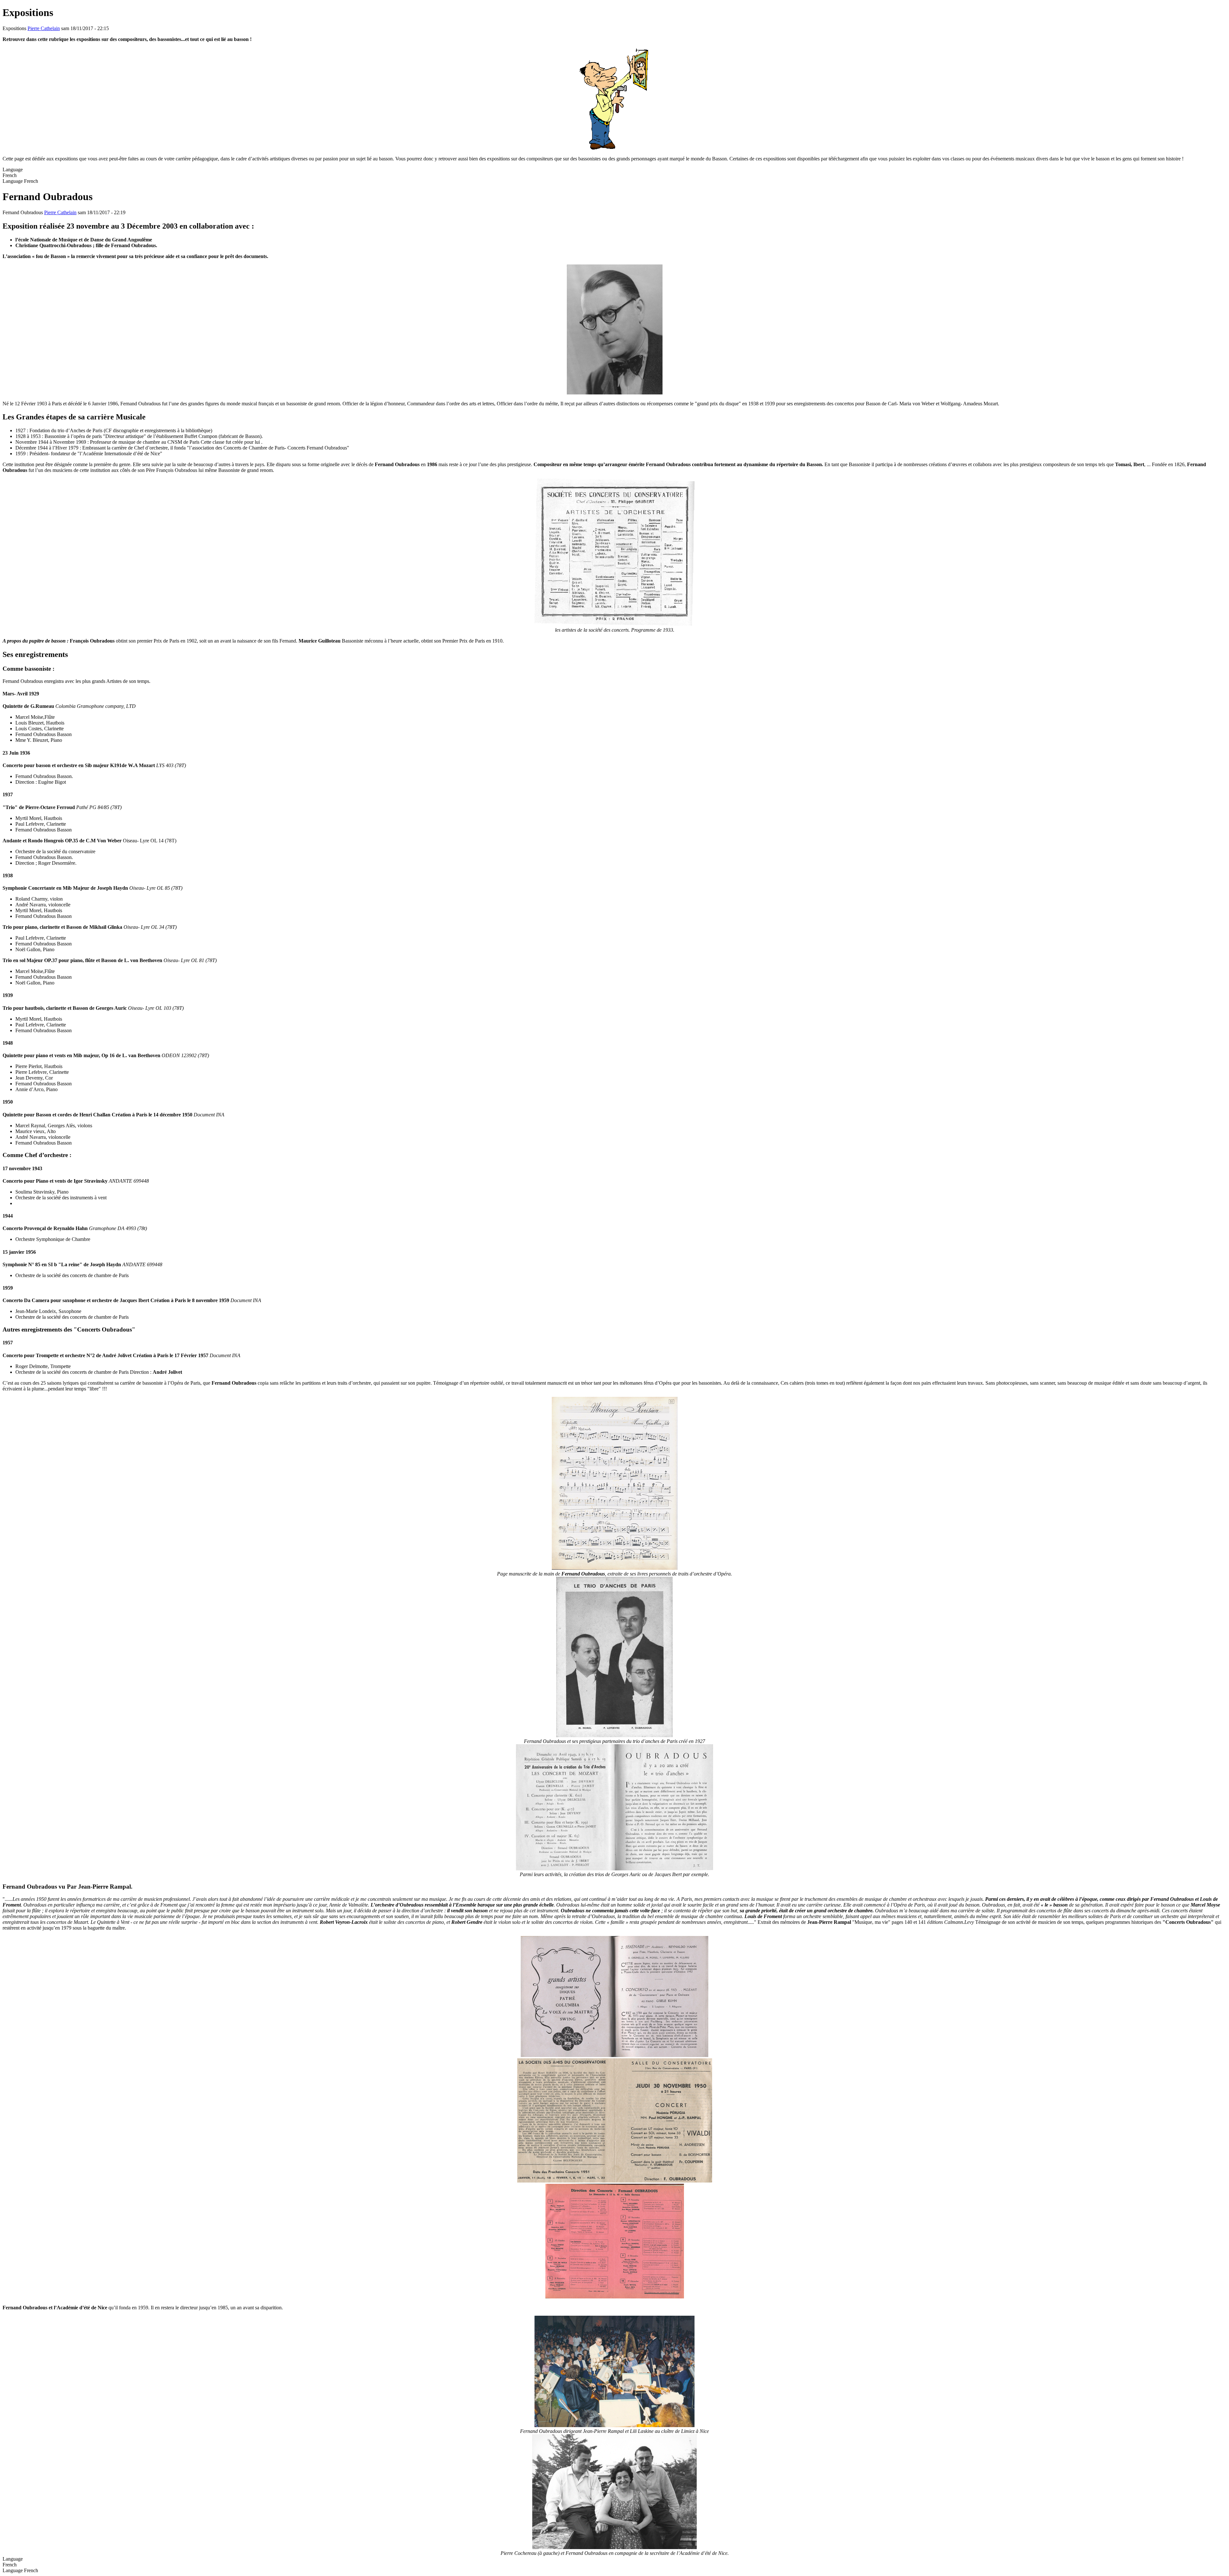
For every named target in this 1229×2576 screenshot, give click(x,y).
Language (13, 181)
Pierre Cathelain (44, 28)
